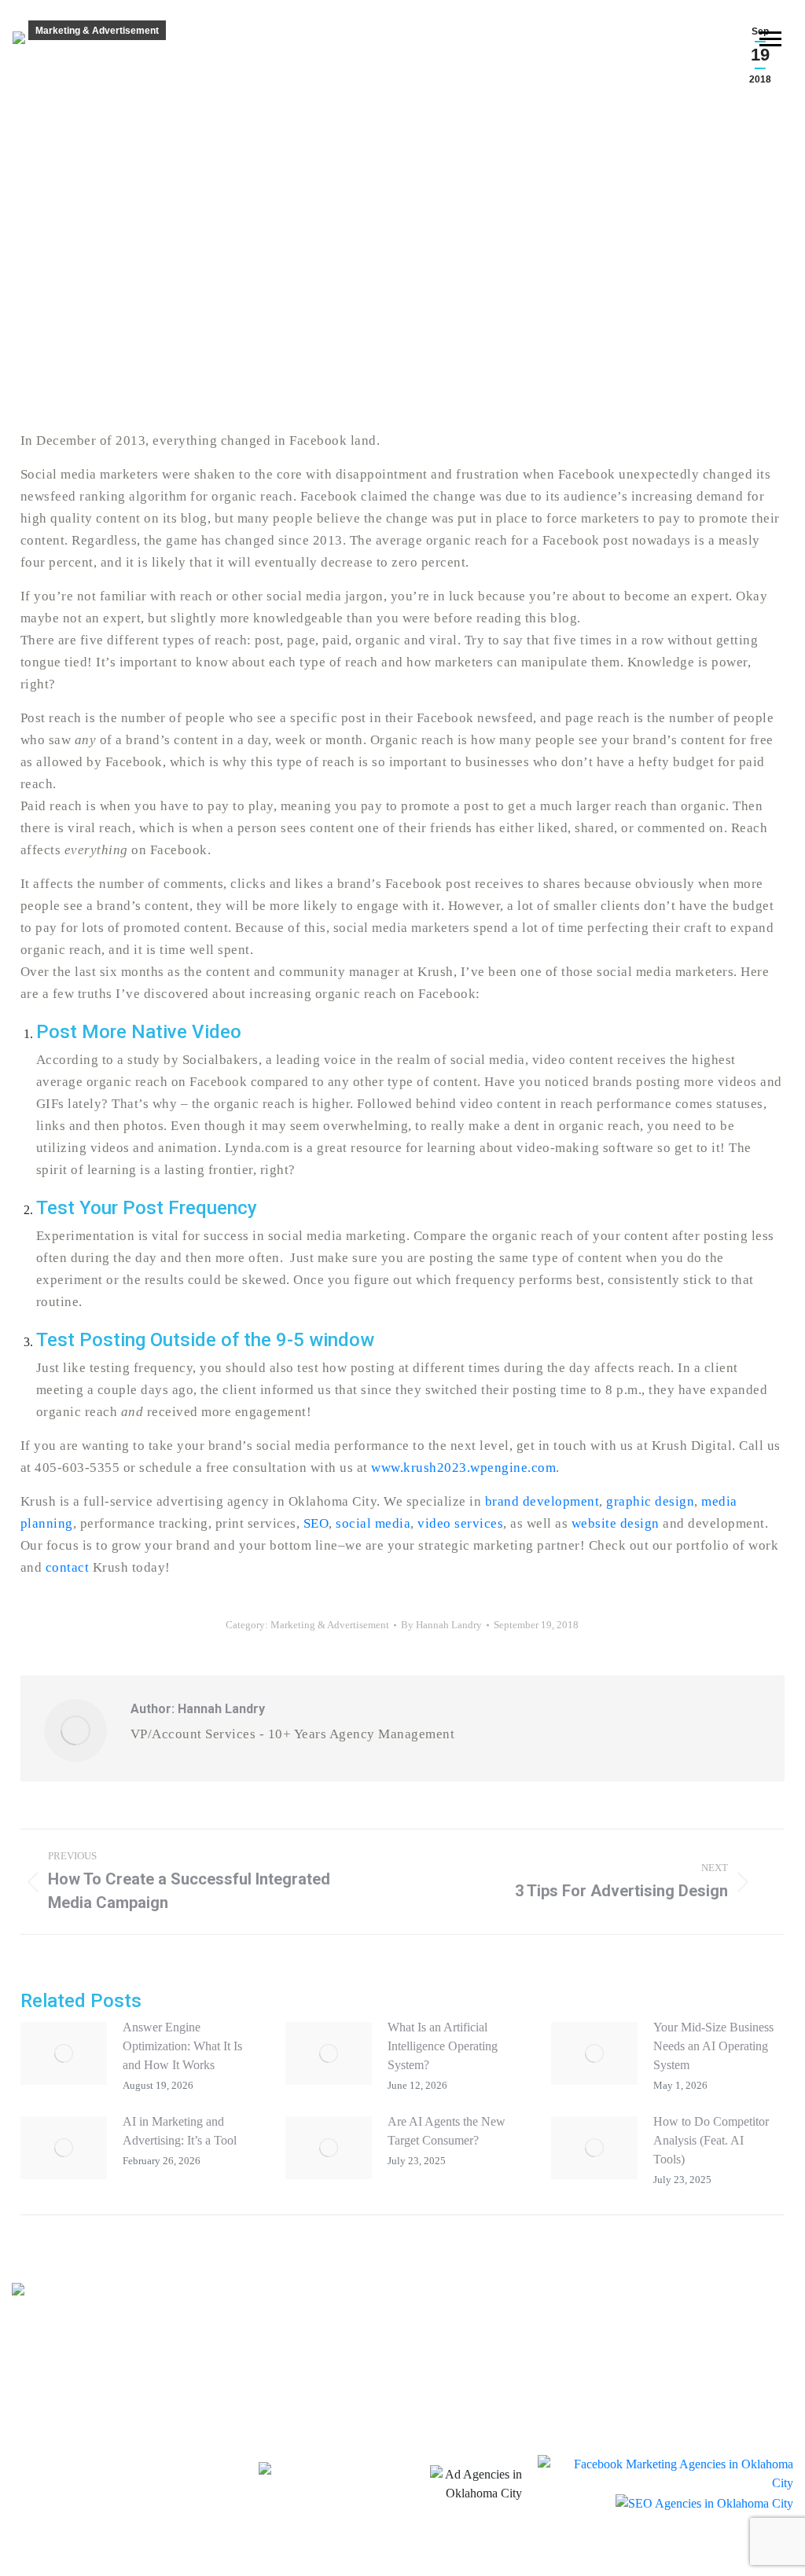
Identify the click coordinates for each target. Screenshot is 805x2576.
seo (483, 2391)
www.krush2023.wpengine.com (463, 1468)
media (307, 2391)
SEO (316, 1523)
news (698, 2349)
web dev (506, 2359)
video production (546, 2297)
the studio (714, 2376)
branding (322, 2297)
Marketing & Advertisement (97, 31)
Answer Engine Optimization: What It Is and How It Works (182, 2046)
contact (68, 1567)
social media (373, 1523)
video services (460, 1523)
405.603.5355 (55, 2380)
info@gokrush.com (176, 2380)
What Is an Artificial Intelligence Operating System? (443, 2046)
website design (616, 1523)
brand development (542, 1501)
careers (705, 2404)
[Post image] (64, 2053)
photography (528, 2328)
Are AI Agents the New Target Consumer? (447, 2131)
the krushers (721, 2294)
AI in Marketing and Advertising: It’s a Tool (180, 2131)
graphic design (650, 1501)
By (441, 1625)
